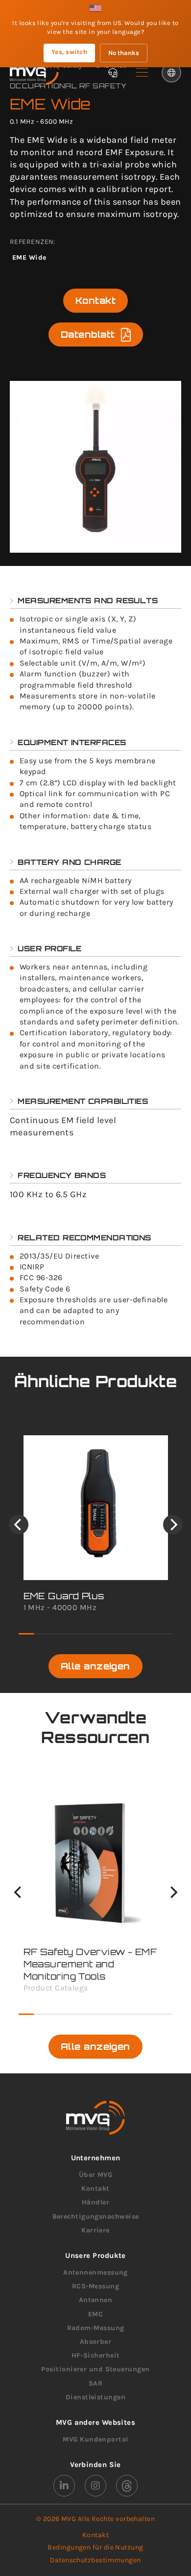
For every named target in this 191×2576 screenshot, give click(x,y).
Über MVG (96, 2175)
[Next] (173, 1525)
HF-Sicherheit (96, 2355)
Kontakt (95, 300)
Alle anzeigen (95, 1666)
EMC (95, 2314)
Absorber (96, 2342)
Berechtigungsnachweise (96, 2216)
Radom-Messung (96, 2328)
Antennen (96, 2300)
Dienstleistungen (95, 2397)
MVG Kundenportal (95, 2439)
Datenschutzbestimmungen (95, 2560)
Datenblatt (88, 334)
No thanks (124, 53)
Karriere (95, 2230)
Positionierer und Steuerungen (95, 2369)
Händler (95, 2202)
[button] (142, 73)
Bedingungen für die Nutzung (95, 2547)
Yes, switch (69, 52)
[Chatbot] (113, 73)
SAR (95, 2383)
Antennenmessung (95, 2272)
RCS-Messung (95, 2286)
